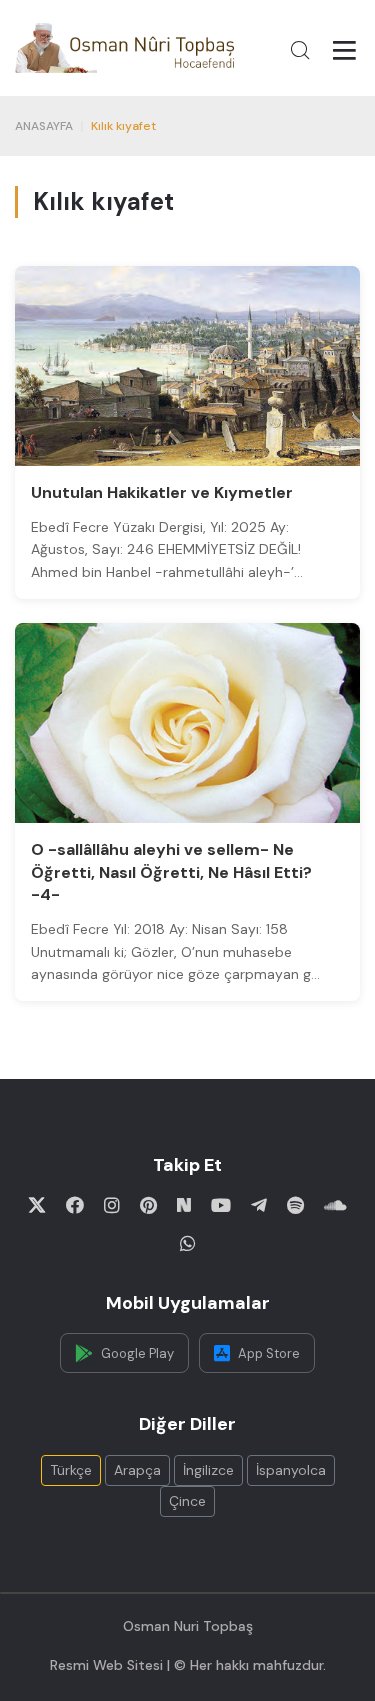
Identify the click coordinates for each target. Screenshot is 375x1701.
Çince (187, 1501)
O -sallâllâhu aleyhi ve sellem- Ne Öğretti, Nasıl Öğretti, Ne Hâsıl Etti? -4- (171, 872)
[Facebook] (75, 1205)
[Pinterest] (148, 1205)
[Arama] (300, 50)
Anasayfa (44, 126)
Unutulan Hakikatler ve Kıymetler (162, 492)
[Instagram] (112, 1205)
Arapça (137, 1470)
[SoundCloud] (335, 1205)
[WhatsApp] (188, 1243)
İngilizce (208, 1470)
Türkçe (71, 1470)
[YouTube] (221, 1205)
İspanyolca (291, 1470)
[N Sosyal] (184, 1205)
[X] (37, 1205)
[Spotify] (295, 1205)
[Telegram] (259, 1205)
